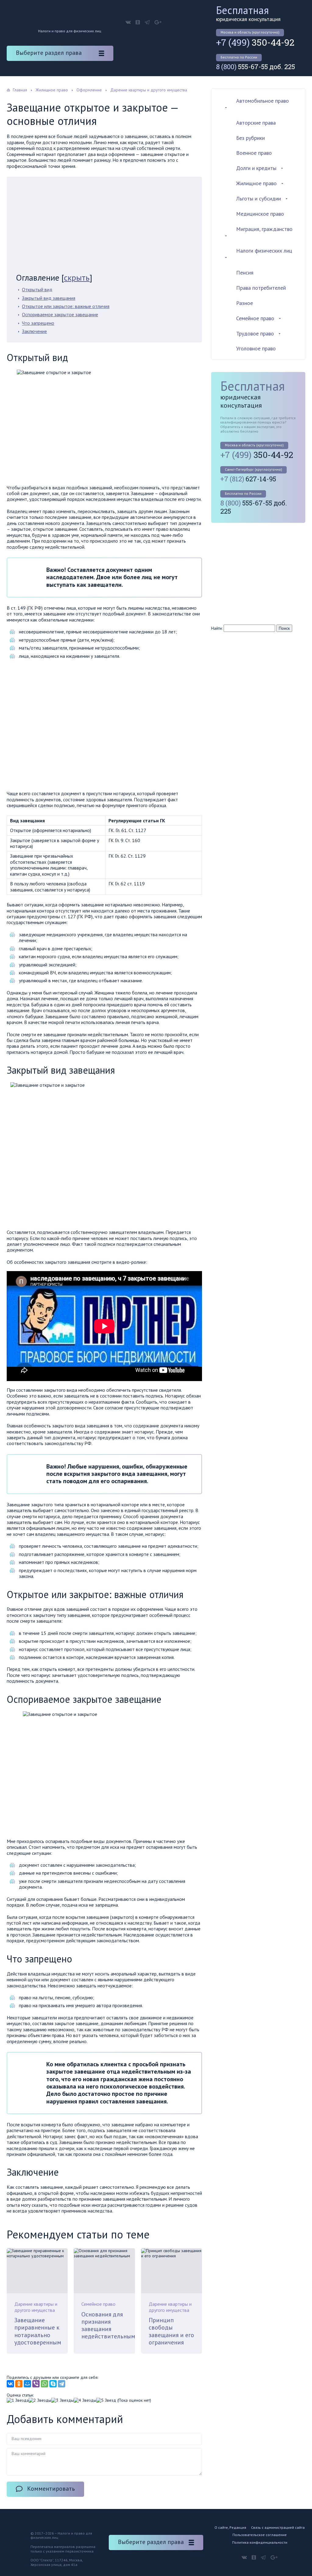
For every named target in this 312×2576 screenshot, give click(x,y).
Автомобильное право (262, 101)
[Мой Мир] (27, 2384)
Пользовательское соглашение (260, 2535)
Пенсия (245, 273)
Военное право (254, 153)
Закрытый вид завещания (49, 298)
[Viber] (36, 2384)
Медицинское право (260, 214)
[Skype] (53, 2384)
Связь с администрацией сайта (278, 2527)
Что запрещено (38, 323)
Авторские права (256, 123)
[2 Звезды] (40, 2400)
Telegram (147, 22)
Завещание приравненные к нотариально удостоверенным (38, 2331)
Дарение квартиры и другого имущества (36, 2307)
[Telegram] (62, 2384)
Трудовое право (255, 333)
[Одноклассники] (19, 2384)
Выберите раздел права (49, 53)
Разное (245, 303)
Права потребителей (261, 288)
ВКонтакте (128, 22)
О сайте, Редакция (230, 2527)
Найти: (217, 628)
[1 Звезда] (18, 2400)
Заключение (34, 331)
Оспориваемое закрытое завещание (60, 314)
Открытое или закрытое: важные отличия (66, 306)
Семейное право (98, 2304)
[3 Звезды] (62, 2400)
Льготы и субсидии (259, 198)
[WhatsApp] (44, 2384)
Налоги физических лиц (264, 251)
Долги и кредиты (256, 168)
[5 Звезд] (106, 2400)
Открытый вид (37, 289)
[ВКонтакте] (10, 2384)
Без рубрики (250, 138)
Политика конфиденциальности (260, 2542)
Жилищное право (256, 183)
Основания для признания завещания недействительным (108, 2325)
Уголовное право (256, 348)
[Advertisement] (104, 227)
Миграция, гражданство (264, 229)
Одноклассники (138, 22)
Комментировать (51, 2489)
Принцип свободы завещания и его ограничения (171, 2331)
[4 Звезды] (85, 2400)
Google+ (158, 22)
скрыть (77, 277)
